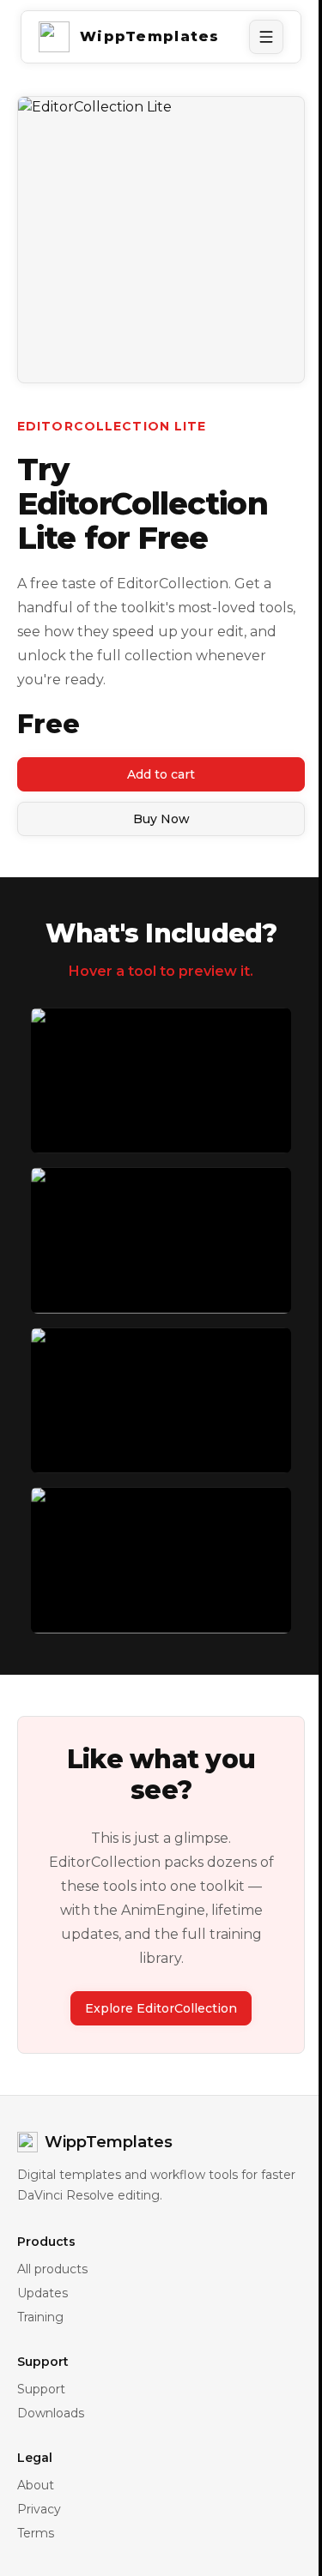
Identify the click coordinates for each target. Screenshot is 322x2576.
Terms (36, 2533)
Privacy (39, 2509)
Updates (43, 2293)
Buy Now (161, 819)
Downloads (51, 2413)
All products (52, 2269)
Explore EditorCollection (161, 2008)
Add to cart (161, 774)
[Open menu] (266, 37)
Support (41, 2389)
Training (40, 2317)
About (36, 2485)
